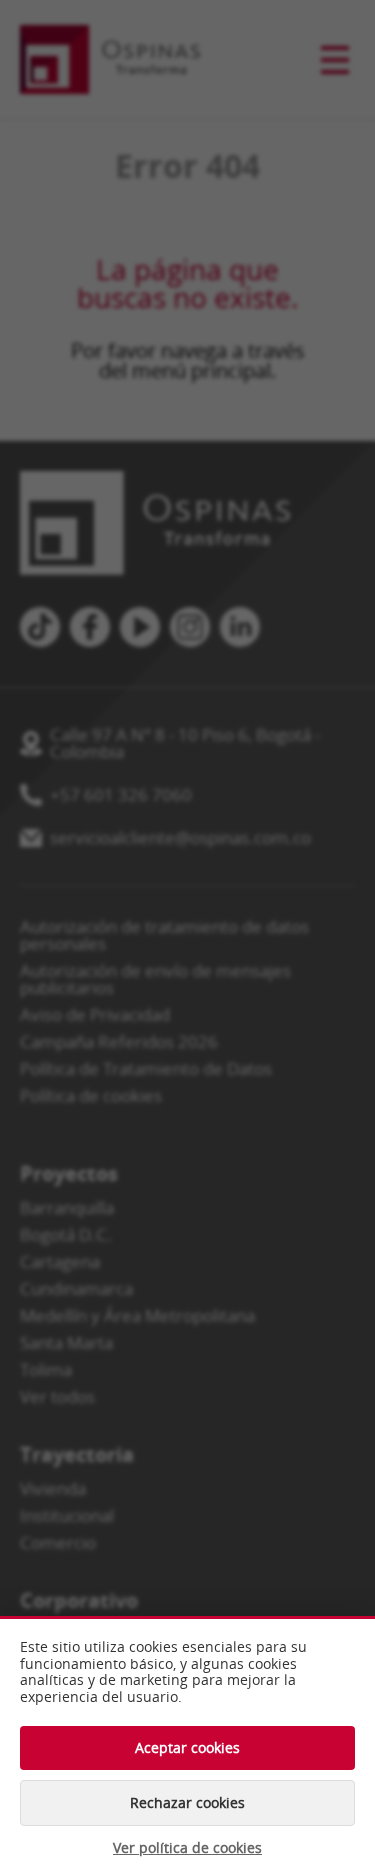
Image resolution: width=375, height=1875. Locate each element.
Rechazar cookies (187, 1802)
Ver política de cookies (187, 1848)
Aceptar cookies (187, 1747)
